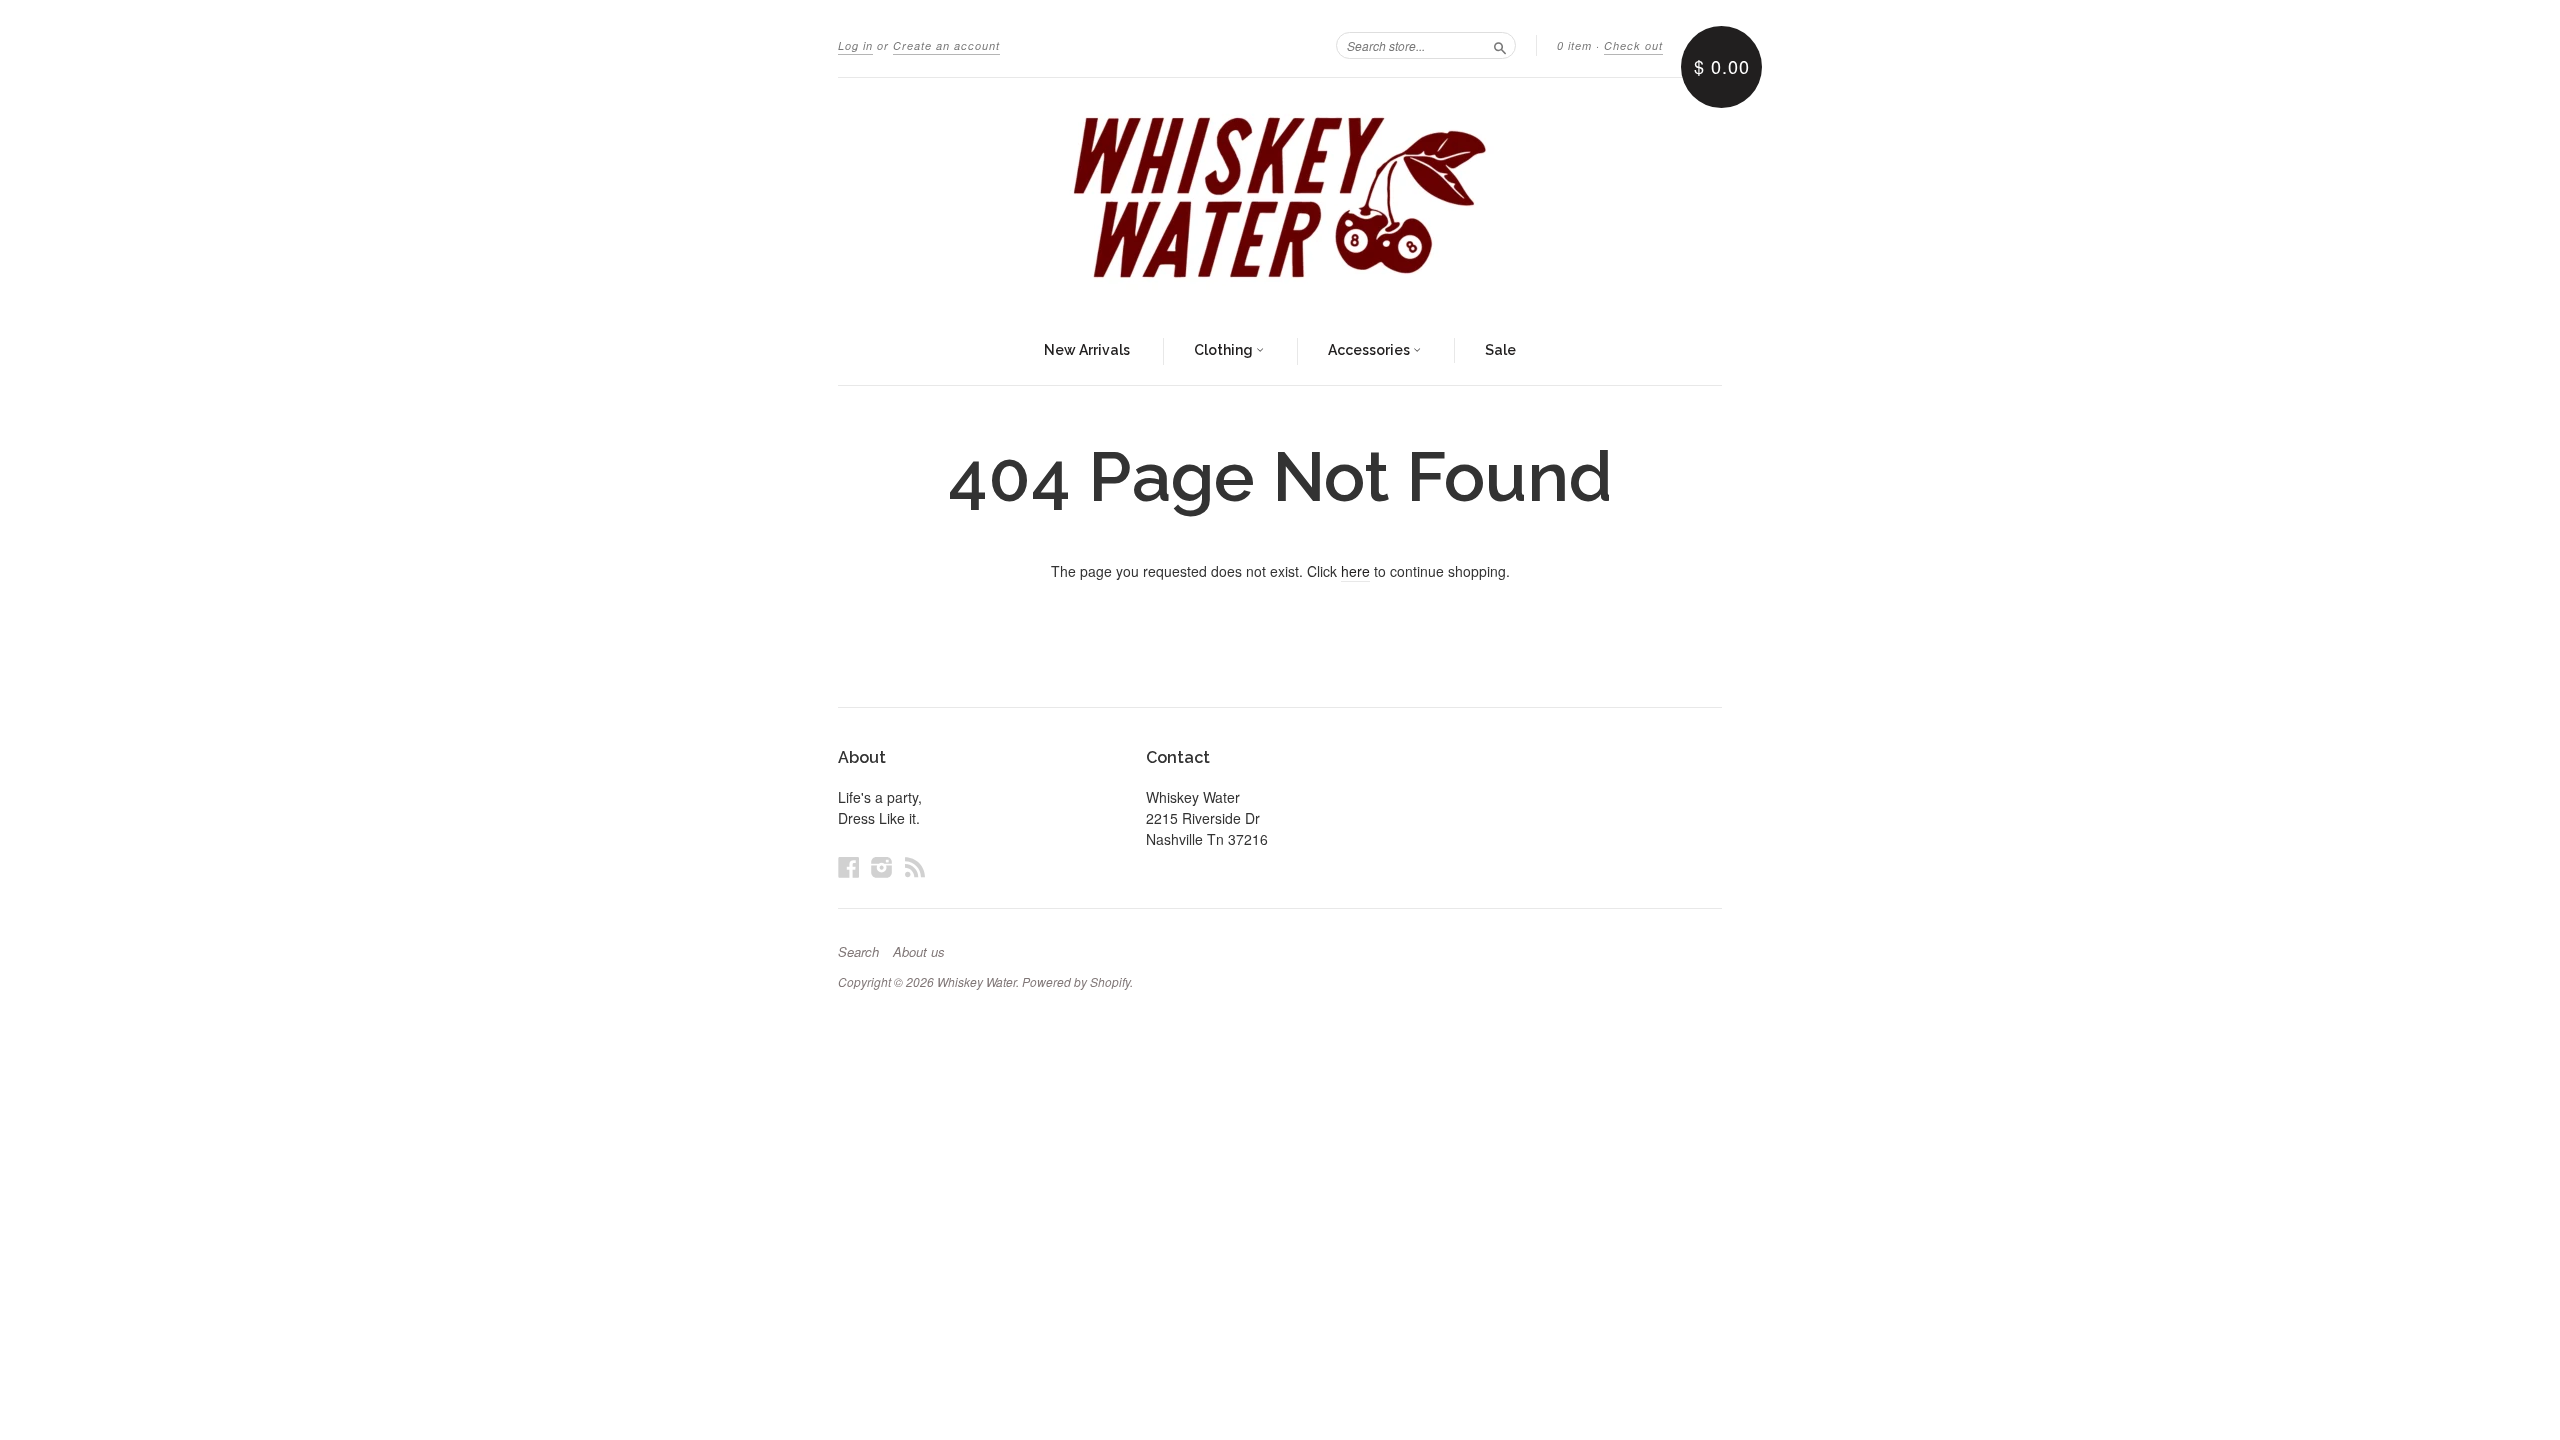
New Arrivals (1087, 350)
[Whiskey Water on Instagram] (882, 866)
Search (858, 952)
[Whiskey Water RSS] (915, 866)
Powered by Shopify (1076, 981)
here (1355, 571)
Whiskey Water (976, 981)
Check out (1633, 45)
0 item (1574, 45)
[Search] (1500, 45)
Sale (1500, 350)
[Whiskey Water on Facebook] (849, 866)
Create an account (946, 45)
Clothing (1225, 350)
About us (919, 952)
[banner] (1280, 198)
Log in (855, 45)
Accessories (1370, 350)
